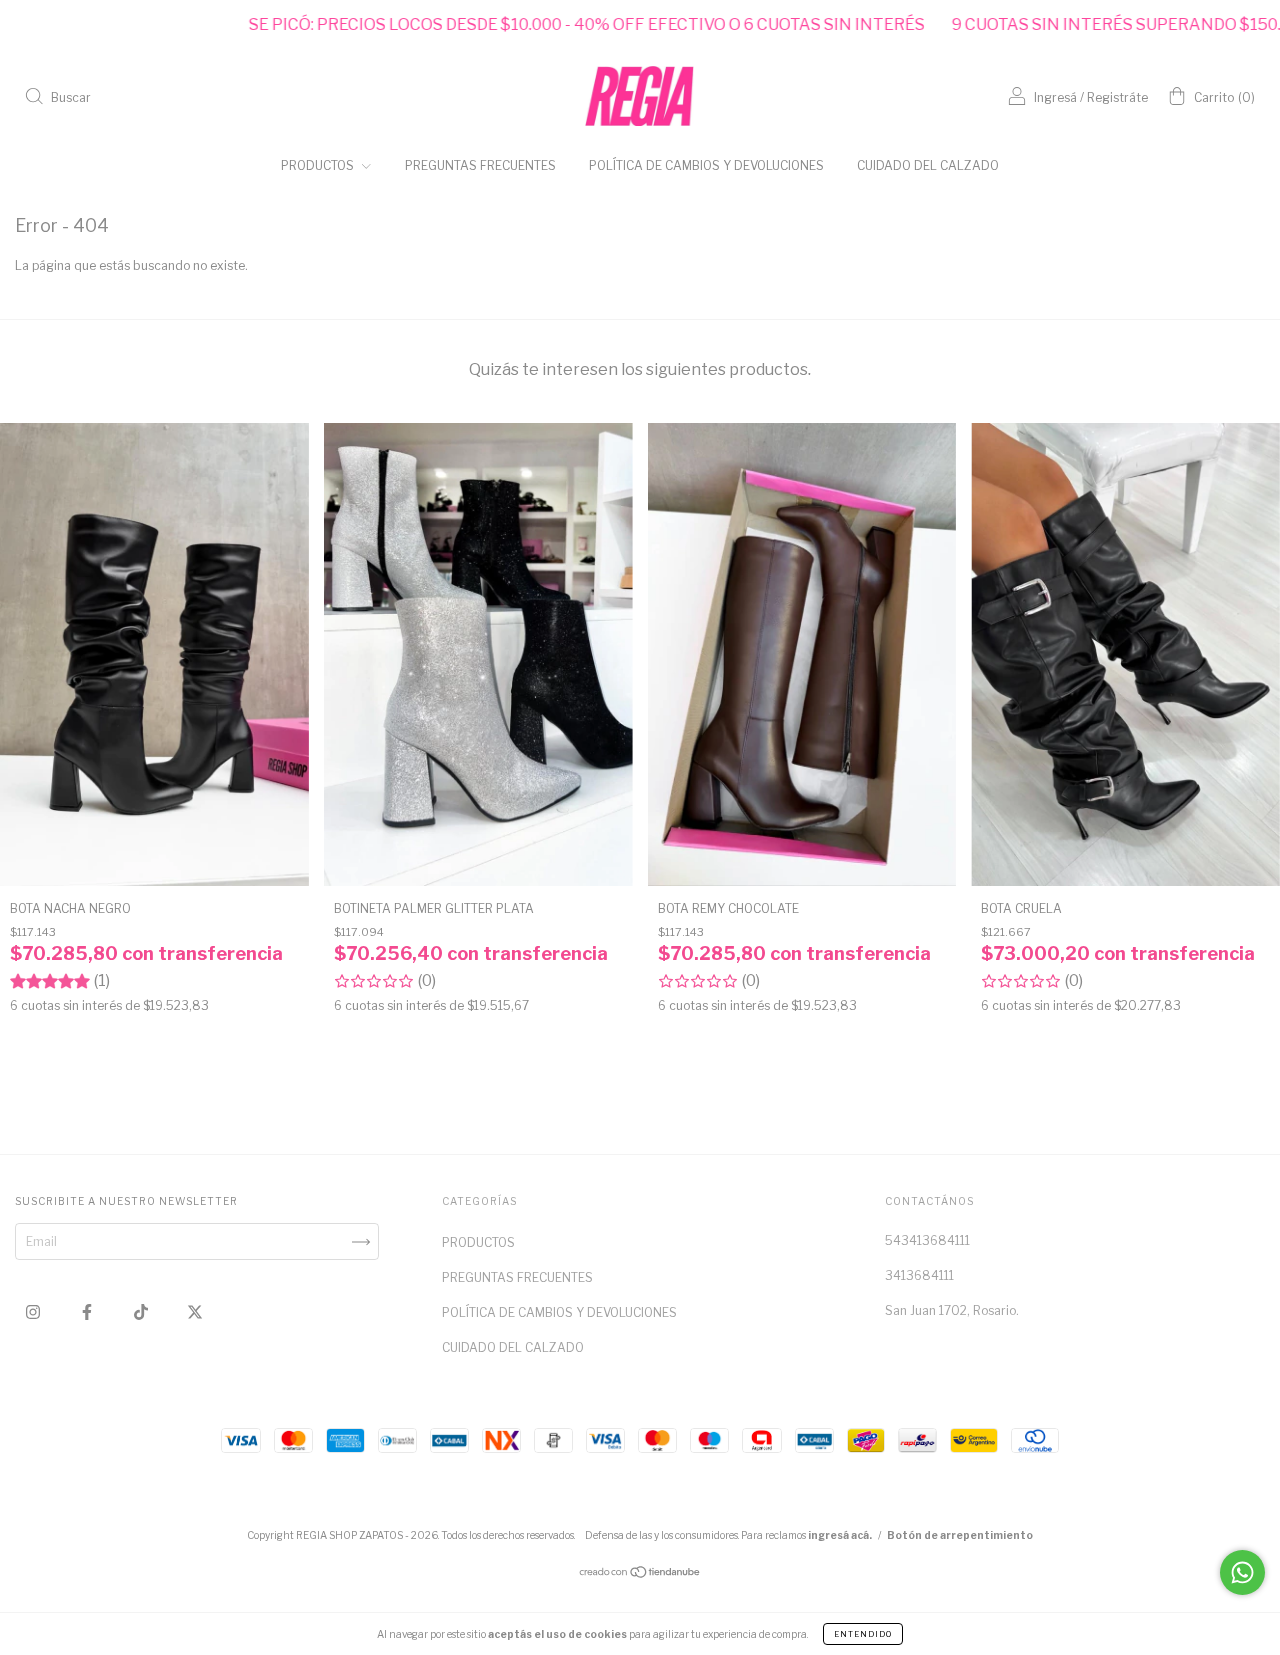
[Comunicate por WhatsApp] (1242, 1572)
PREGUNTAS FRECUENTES (480, 165)
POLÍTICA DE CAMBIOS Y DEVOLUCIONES (706, 165)
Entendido (863, 1634)
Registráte (1117, 97)
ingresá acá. (840, 1535)
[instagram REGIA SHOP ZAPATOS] (34, 1312)
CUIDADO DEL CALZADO (928, 165)
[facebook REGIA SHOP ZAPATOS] (88, 1312)
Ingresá (1055, 97)
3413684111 (919, 1275)
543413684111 (927, 1240)
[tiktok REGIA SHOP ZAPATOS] (142, 1312)
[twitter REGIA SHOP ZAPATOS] (195, 1312)
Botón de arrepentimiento (960, 1535)
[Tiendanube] (640, 1574)
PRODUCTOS (319, 165)
